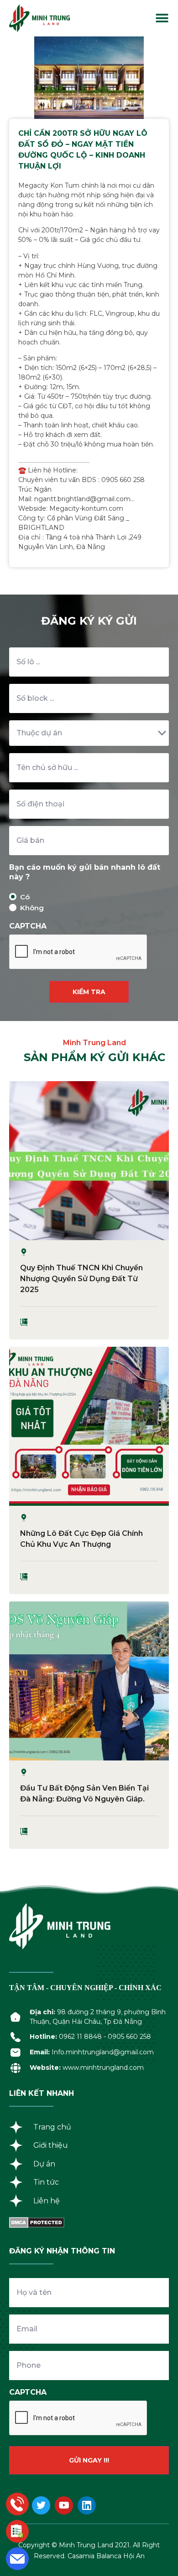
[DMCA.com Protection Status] (37, 2225)
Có (25, 897)
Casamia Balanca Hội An (106, 2556)
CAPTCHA (28, 926)
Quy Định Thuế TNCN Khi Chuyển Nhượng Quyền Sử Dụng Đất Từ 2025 (81, 1279)
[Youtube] (64, 2505)
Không (25, 908)
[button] (162, 18)
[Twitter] (41, 2505)
